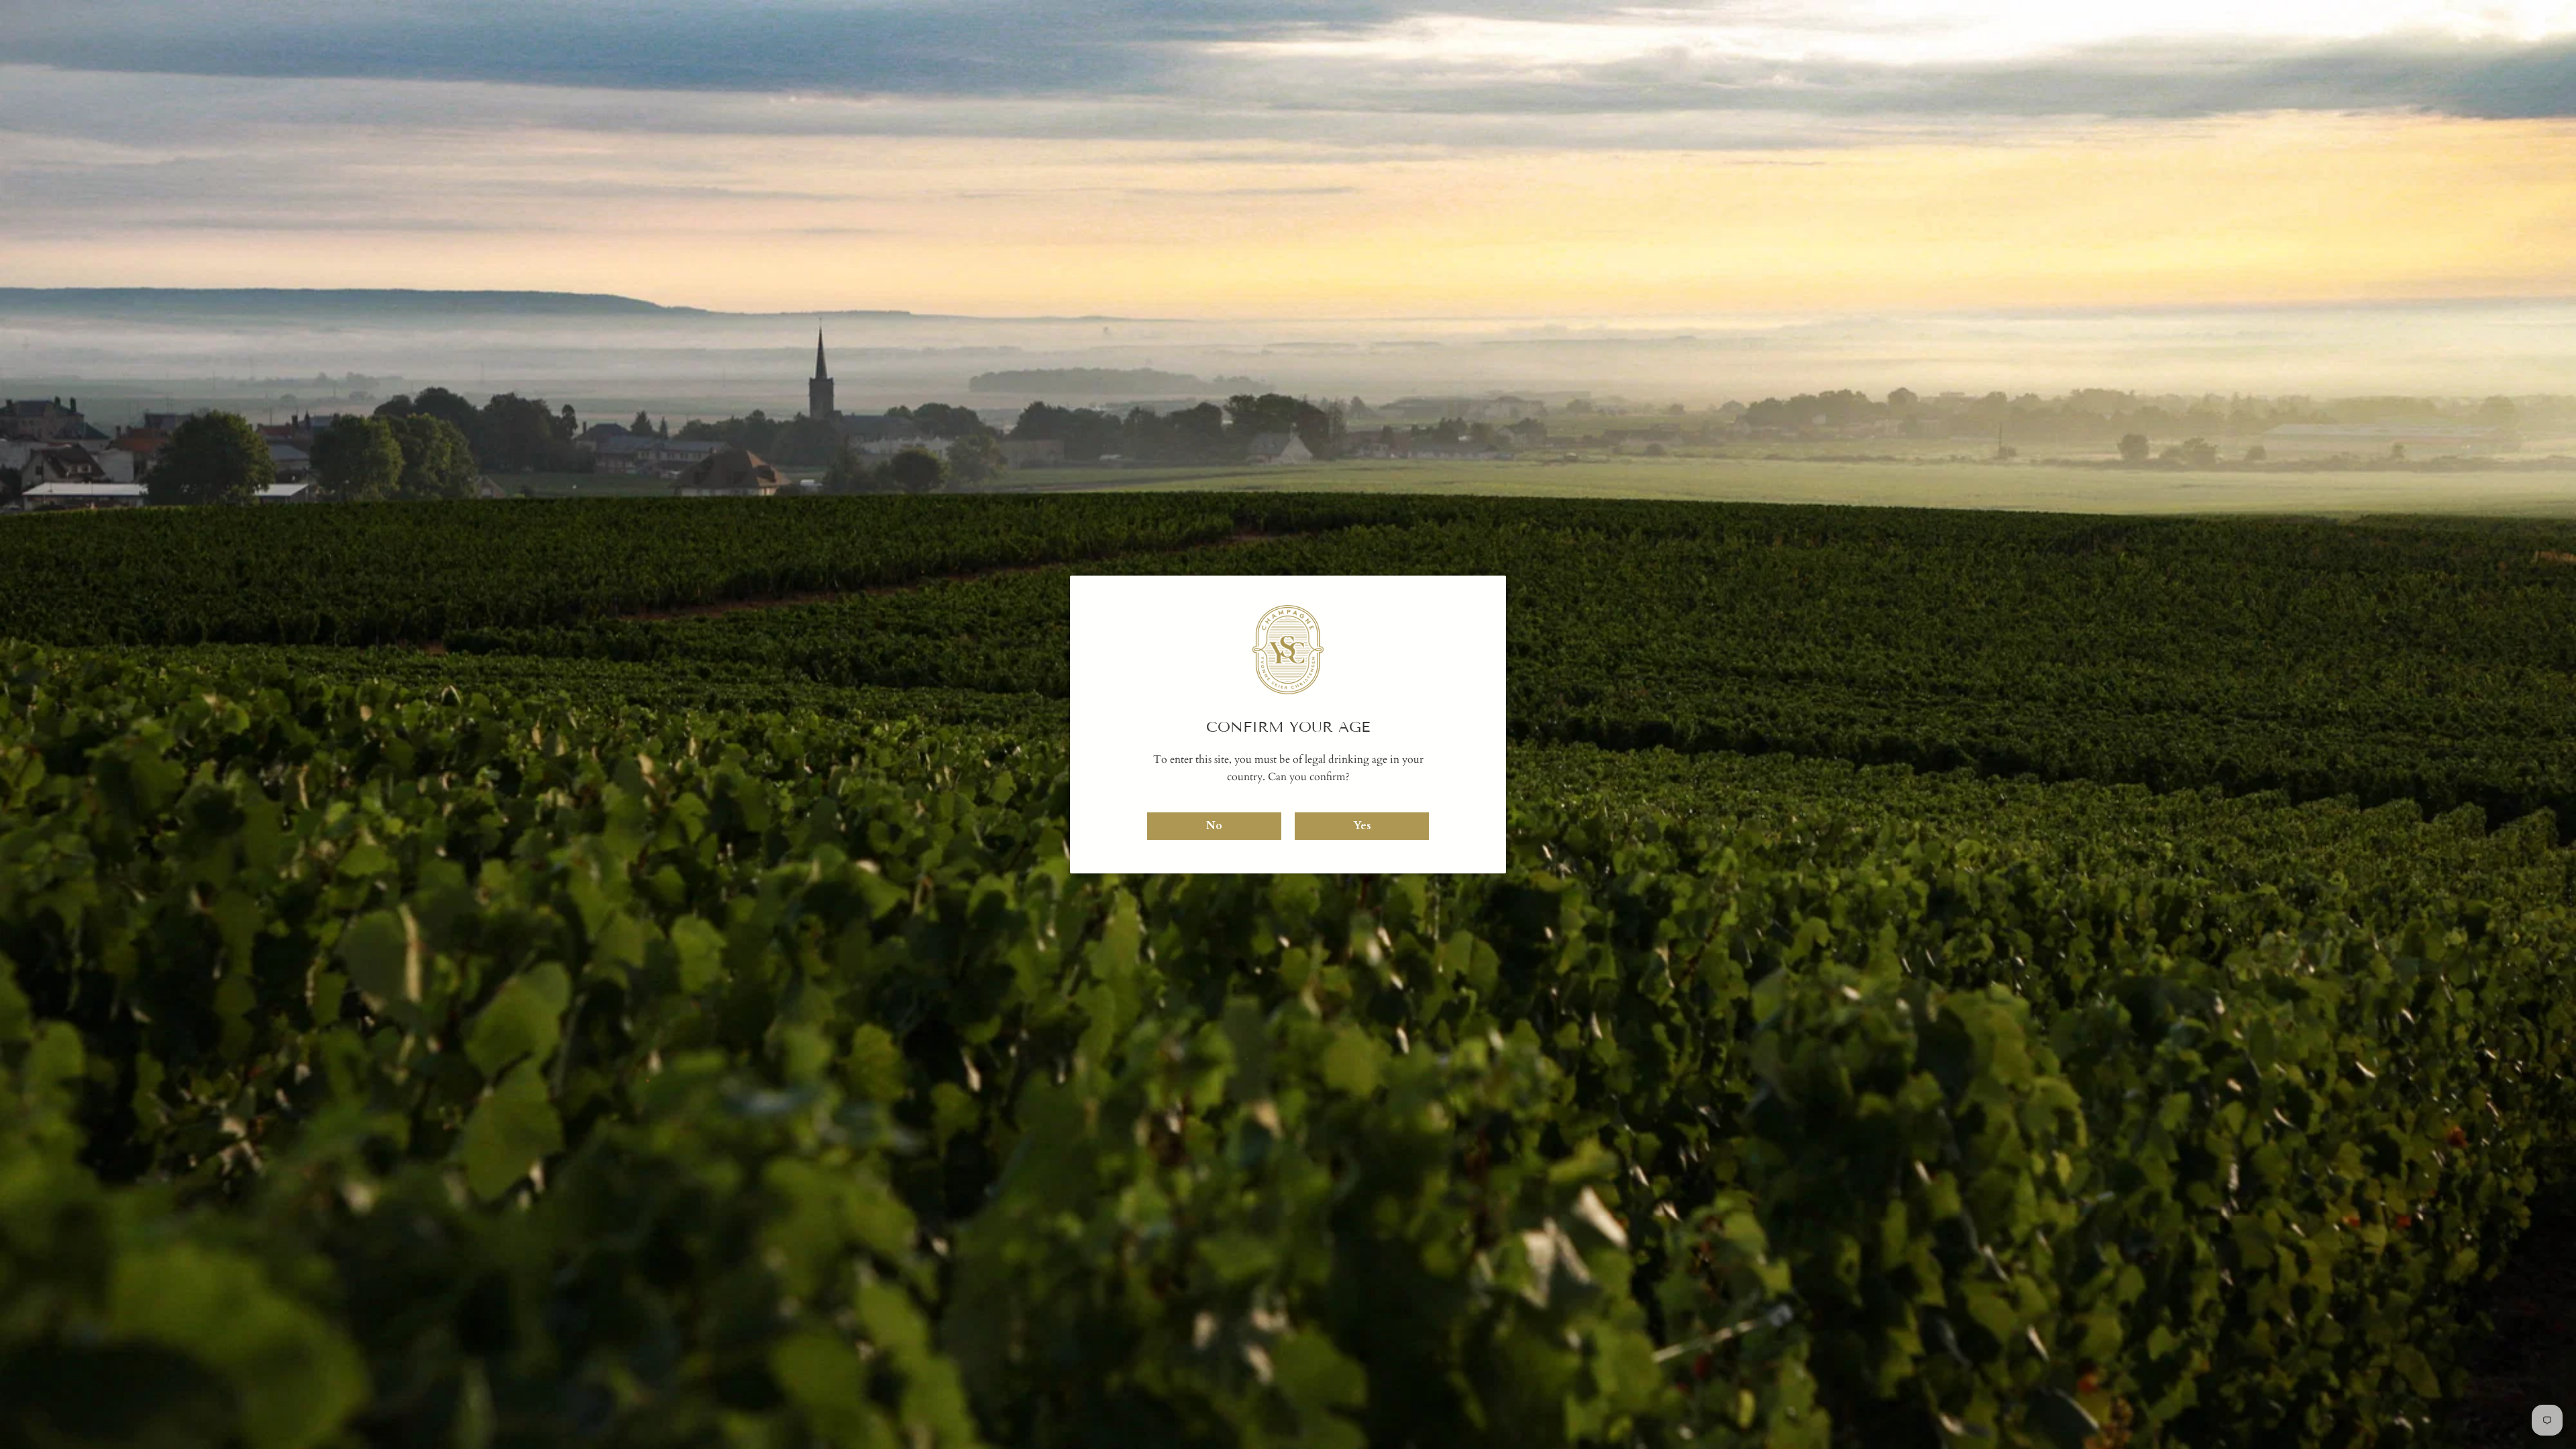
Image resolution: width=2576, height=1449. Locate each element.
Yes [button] (1362, 826)
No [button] (1214, 826)
